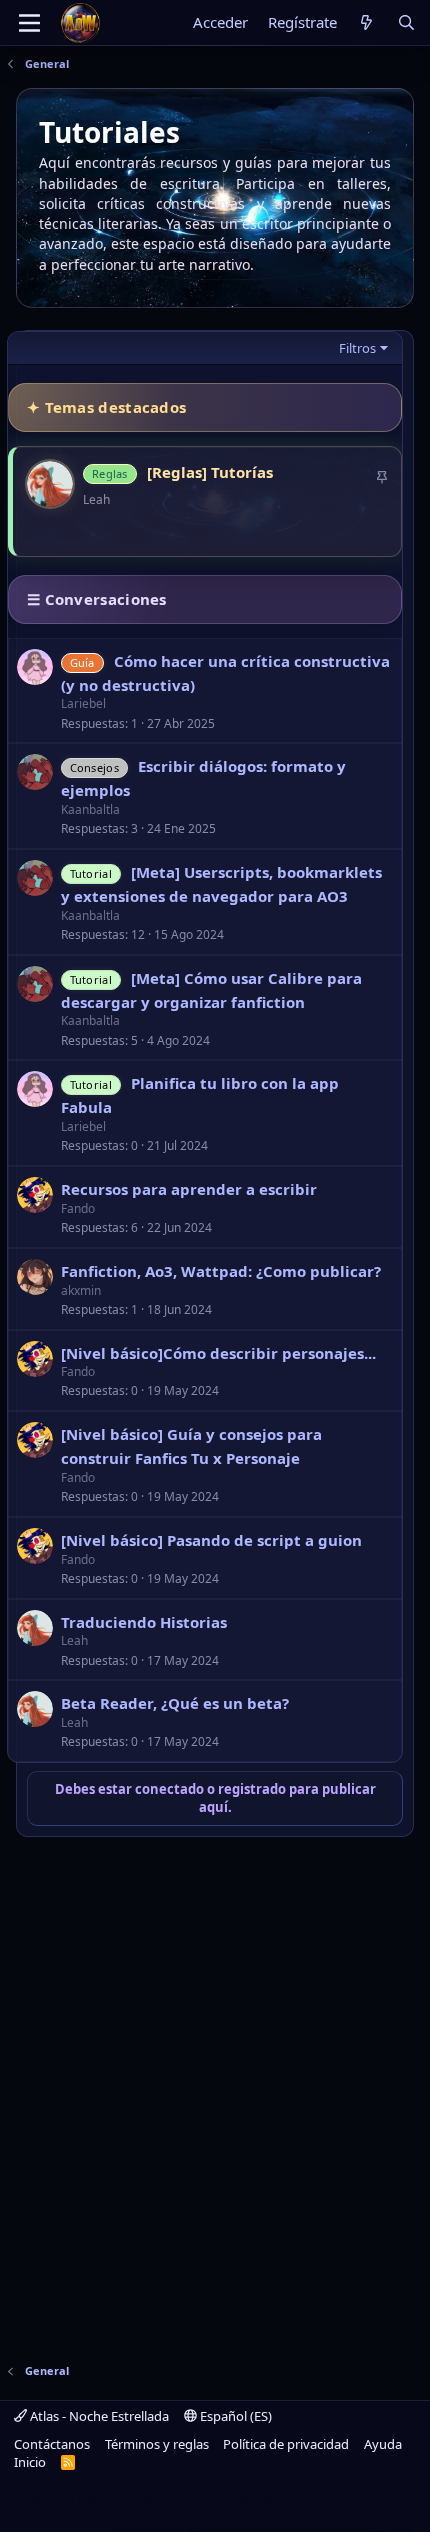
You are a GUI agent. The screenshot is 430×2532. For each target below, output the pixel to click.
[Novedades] (366, 22)
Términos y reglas (157, 2444)
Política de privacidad (286, 2444)
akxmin (81, 1290)
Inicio (30, 2462)
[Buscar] (406, 22)
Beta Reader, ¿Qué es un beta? (175, 1703)
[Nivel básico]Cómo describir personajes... (218, 1353)
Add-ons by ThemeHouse (88, 2514)
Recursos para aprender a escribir (189, 1189)
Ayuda (383, 2444)
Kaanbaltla (90, 809)
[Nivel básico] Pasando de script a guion (211, 1540)
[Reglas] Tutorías (210, 472)
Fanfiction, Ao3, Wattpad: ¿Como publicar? (221, 1271)
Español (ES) (234, 2416)
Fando (78, 1208)
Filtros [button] (357, 348)
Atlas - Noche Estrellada (98, 2416)
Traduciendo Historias (144, 1622)
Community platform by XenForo (172, 2498)
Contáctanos (52, 2444)
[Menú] (29, 23)
